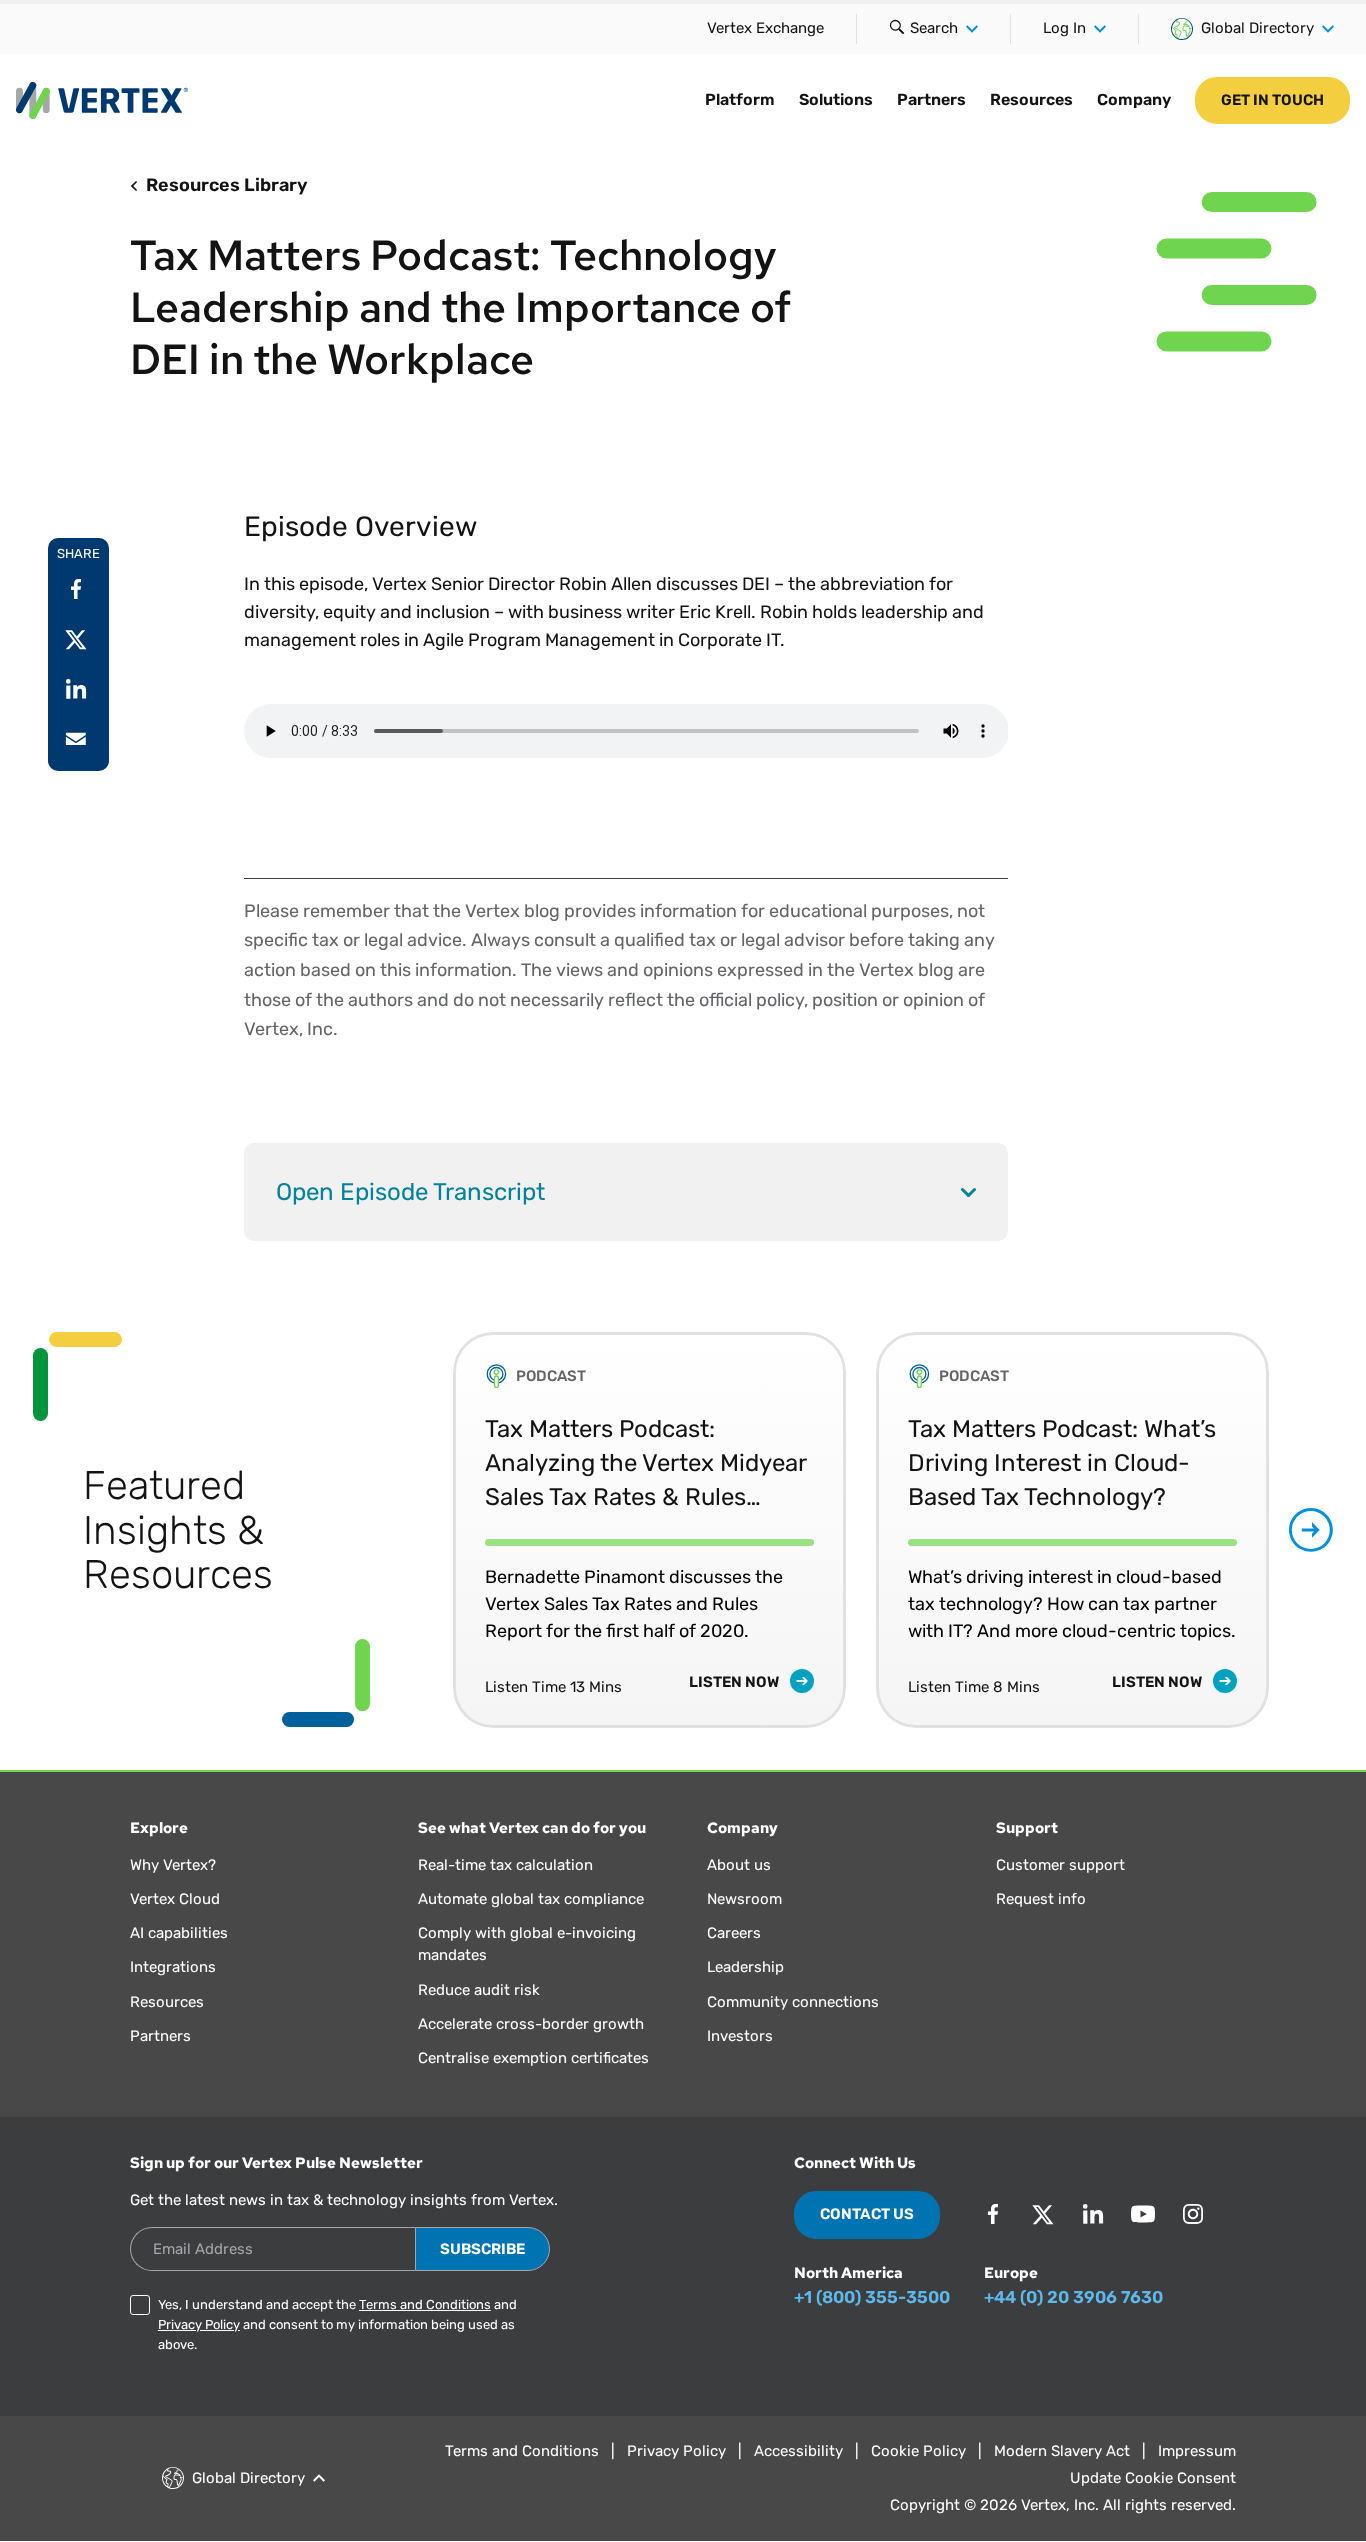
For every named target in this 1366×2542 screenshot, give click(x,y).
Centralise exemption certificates (533, 2058)
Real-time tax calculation (505, 1865)
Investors (740, 2036)
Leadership (745, 1967)
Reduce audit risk (479, 1990)
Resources (1031, 99)
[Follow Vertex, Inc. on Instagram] (1193, 2214)
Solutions (836, 99)
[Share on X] (76, 639)
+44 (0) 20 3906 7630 (1073, 2297)
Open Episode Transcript (410, 1191)
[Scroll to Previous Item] (410, 1529)
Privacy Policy (199, 2324)
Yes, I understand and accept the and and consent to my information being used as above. (337, 2324)
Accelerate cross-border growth (531, 2024)
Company (1134, 99)
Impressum (1197, 2451)
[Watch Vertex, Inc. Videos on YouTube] (1143, 2214)
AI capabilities (179, 1933)
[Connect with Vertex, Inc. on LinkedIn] (1093, 2214)
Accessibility (798, 2451)
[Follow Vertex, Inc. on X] (1043, 2214)
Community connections (793, 2002)
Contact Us (867, 2214)
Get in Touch (1272, 100)
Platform (740, 99)
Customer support (1060, 1865)
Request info (1041, 1899)
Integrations (173, 1967)
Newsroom (744, 1899)
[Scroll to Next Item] (1311, 1530)
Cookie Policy (918, 2451)
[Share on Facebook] (76, 589)
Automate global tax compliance (531, 1899)
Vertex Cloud (175, 1899)
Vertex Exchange (765, 28)
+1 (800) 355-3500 (872, 2297)
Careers (734, 1933)
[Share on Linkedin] (76, 689)
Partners (931, 99)
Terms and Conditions (425, 2304)
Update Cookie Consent (1153, 2478)
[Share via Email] (76, 739)
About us (739, 1865)
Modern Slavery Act (1062, 2451)
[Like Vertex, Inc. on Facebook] (993, 2214)
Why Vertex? (173, 1865)
